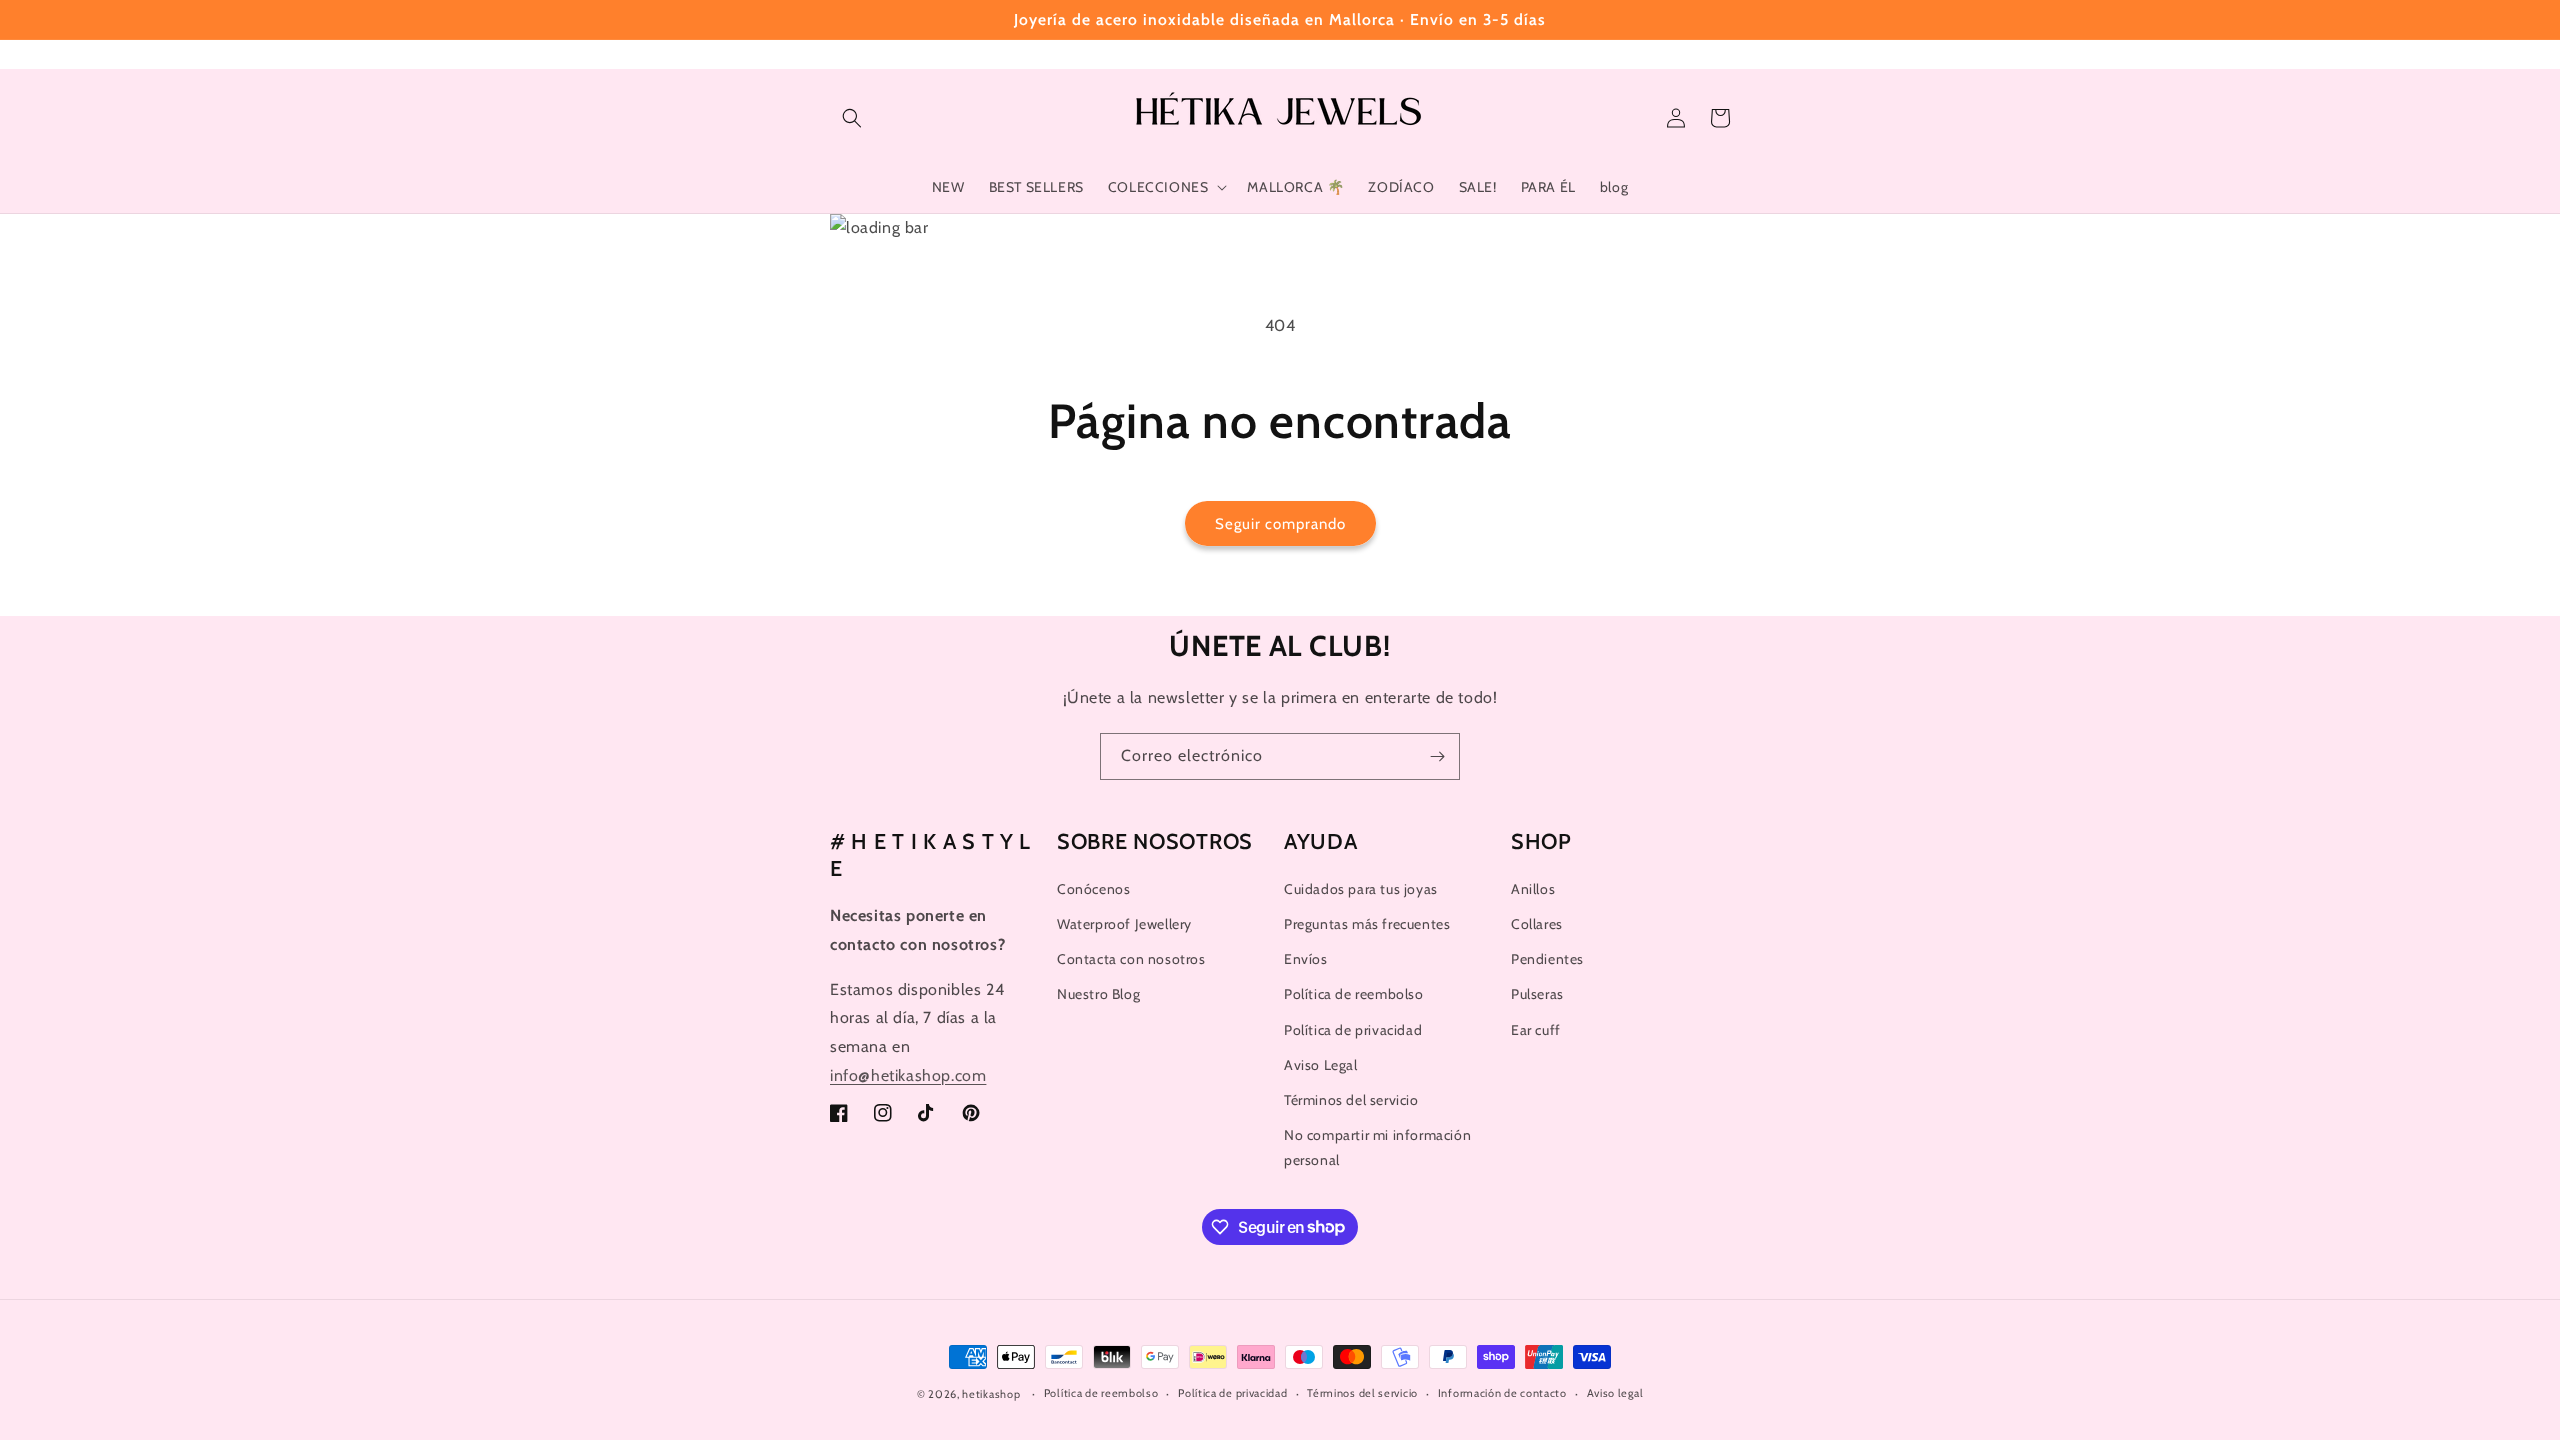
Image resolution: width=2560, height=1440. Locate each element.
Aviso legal (1615, 1393)
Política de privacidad (1353, 1030)
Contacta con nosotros (1131, 959)
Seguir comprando (1280, 524)
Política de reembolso (1354, 994)
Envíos (1306, 959)
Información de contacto (1502, 1393)
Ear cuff (1536, 1030)
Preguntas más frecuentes (1367, 924)
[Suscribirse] (1437, 756)
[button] (852, 118)
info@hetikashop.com (908, 1075)
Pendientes (1547, 959)
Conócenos (1093, 889)
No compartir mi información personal (1377, 1147)
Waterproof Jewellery (1124, 924)
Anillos (1533, 889)
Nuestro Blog (1098, 994)
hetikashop (991, 1394)
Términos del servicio (1351, 1100)
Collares (1537, 924)
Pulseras (1537, 994)
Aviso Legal (1321, 1065)
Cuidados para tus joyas (1361, 889)
